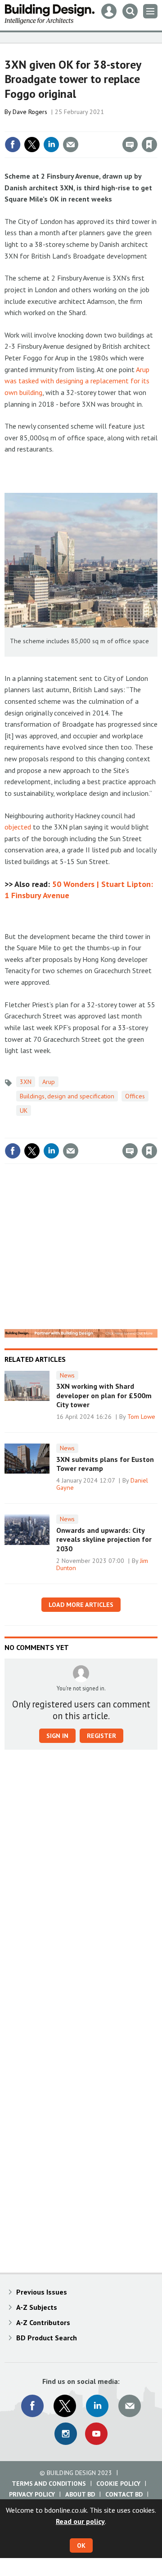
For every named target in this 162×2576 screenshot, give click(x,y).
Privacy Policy (32, 2494)
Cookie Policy (118, 2484)
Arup (49, 1082)
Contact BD (124, 2494)
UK (24, 1110)
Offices (135, 1096)
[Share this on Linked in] (51, 145)
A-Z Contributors (43, 2322)
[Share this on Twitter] (32, 145)
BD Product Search (47, 2338)
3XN (26, 1082)
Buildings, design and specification (67, 1096)
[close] (156, 125)
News (67, 1375)
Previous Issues (42, 2292)
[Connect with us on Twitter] (65, 2406)
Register (101, 1736)
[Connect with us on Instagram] (66, 2434)
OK (81, 2545)
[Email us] (130, 2406)
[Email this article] (71, 145)
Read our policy (80, 2521)
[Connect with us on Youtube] (96, 2434)
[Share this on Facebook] (13, 145)
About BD (80, 2494)
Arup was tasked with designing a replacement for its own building (77, 381)
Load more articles (81, 1605)
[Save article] (149, 145)
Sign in (43, 125)
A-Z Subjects (37, 2307)
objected (18, 827)
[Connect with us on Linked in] (97, 2406)
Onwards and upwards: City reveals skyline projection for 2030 (104, 1539)
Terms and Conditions (49, 2484)
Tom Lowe (141, 1417)
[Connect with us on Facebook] (32, 2406)
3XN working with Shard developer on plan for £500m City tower (104, 1395)
